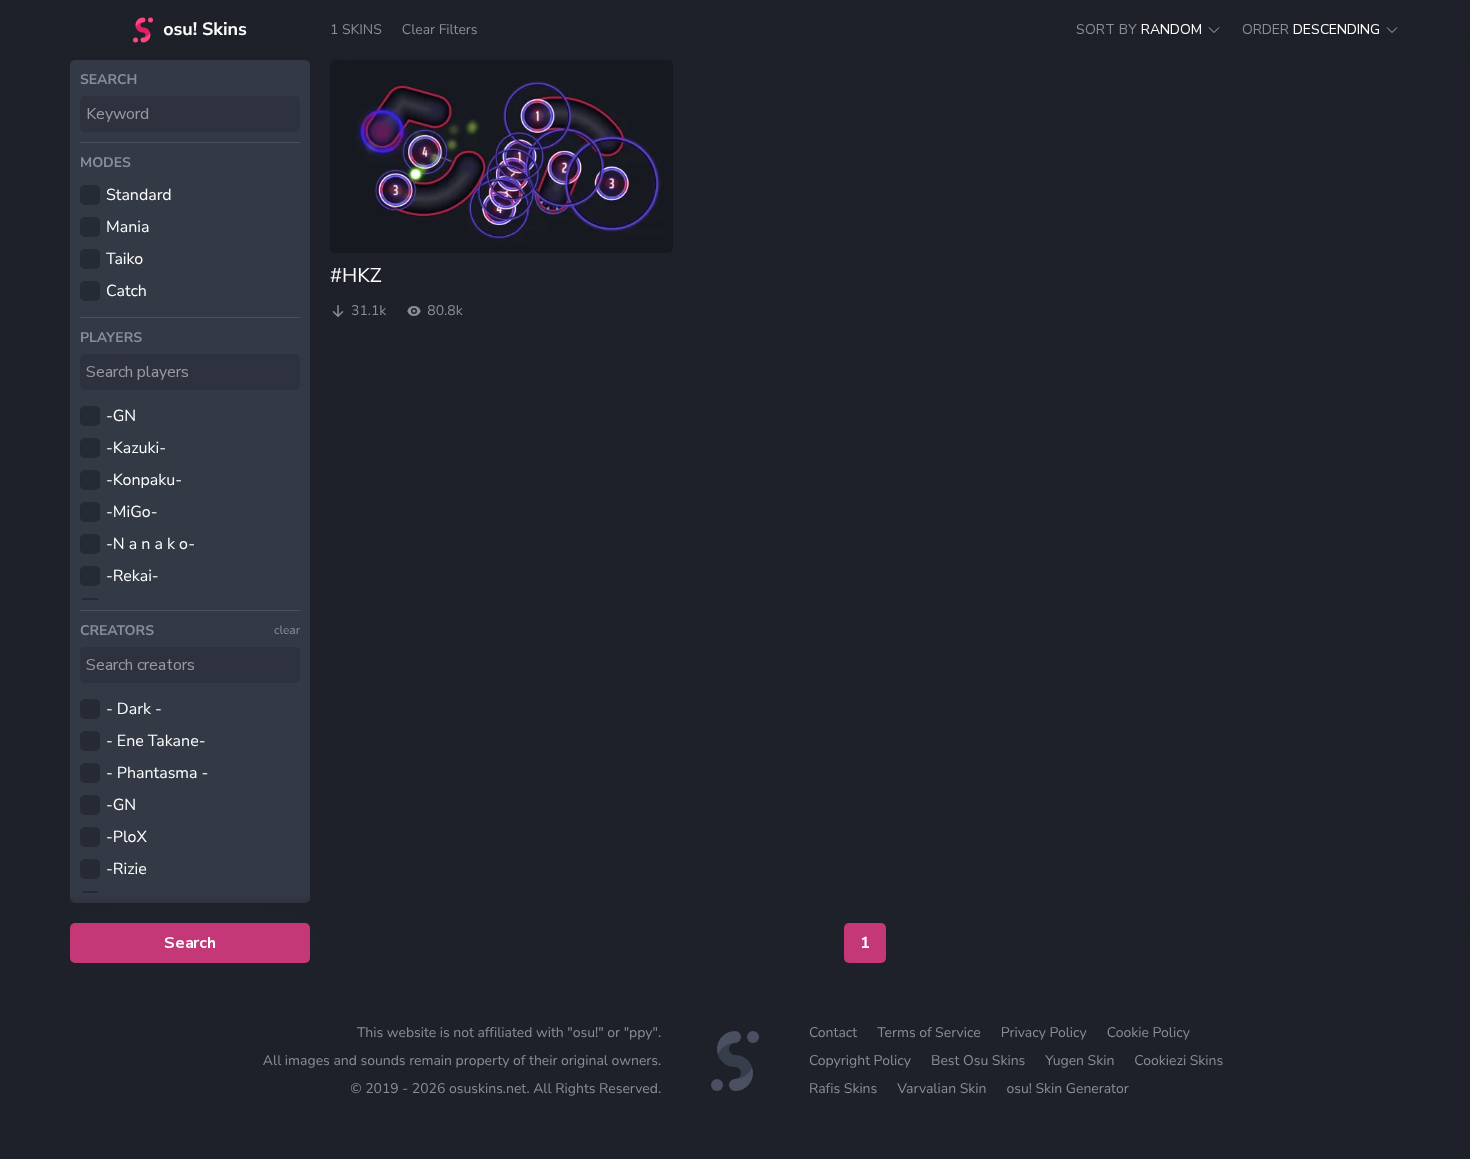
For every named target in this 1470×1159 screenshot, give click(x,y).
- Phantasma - (157, 773)
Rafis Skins (843, 1088)
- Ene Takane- (156, 741)
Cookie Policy (1148, 1032)
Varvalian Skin (941, 1088)
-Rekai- (132, 576)
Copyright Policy (860, 1060)
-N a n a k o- (150, 544)
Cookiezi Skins (1178, 1060)
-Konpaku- (144, 480)
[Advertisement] (865, 476)
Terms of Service (929, 1032)
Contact (833, 1032)
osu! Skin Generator (1067, 1088)
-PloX (126, 837)
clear (287, 631)
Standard (139, 195)
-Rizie (126, 869)
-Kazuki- (136, 448)
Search (190, 943)
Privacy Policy (1044, 1032)
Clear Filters (440, 29)
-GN (121, 416)
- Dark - (134, 709)
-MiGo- (132, 512)
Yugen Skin (1079, 1060)
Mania (127, 227)
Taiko (124, 259)
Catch (126, 291)
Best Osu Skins (978, 1060)
